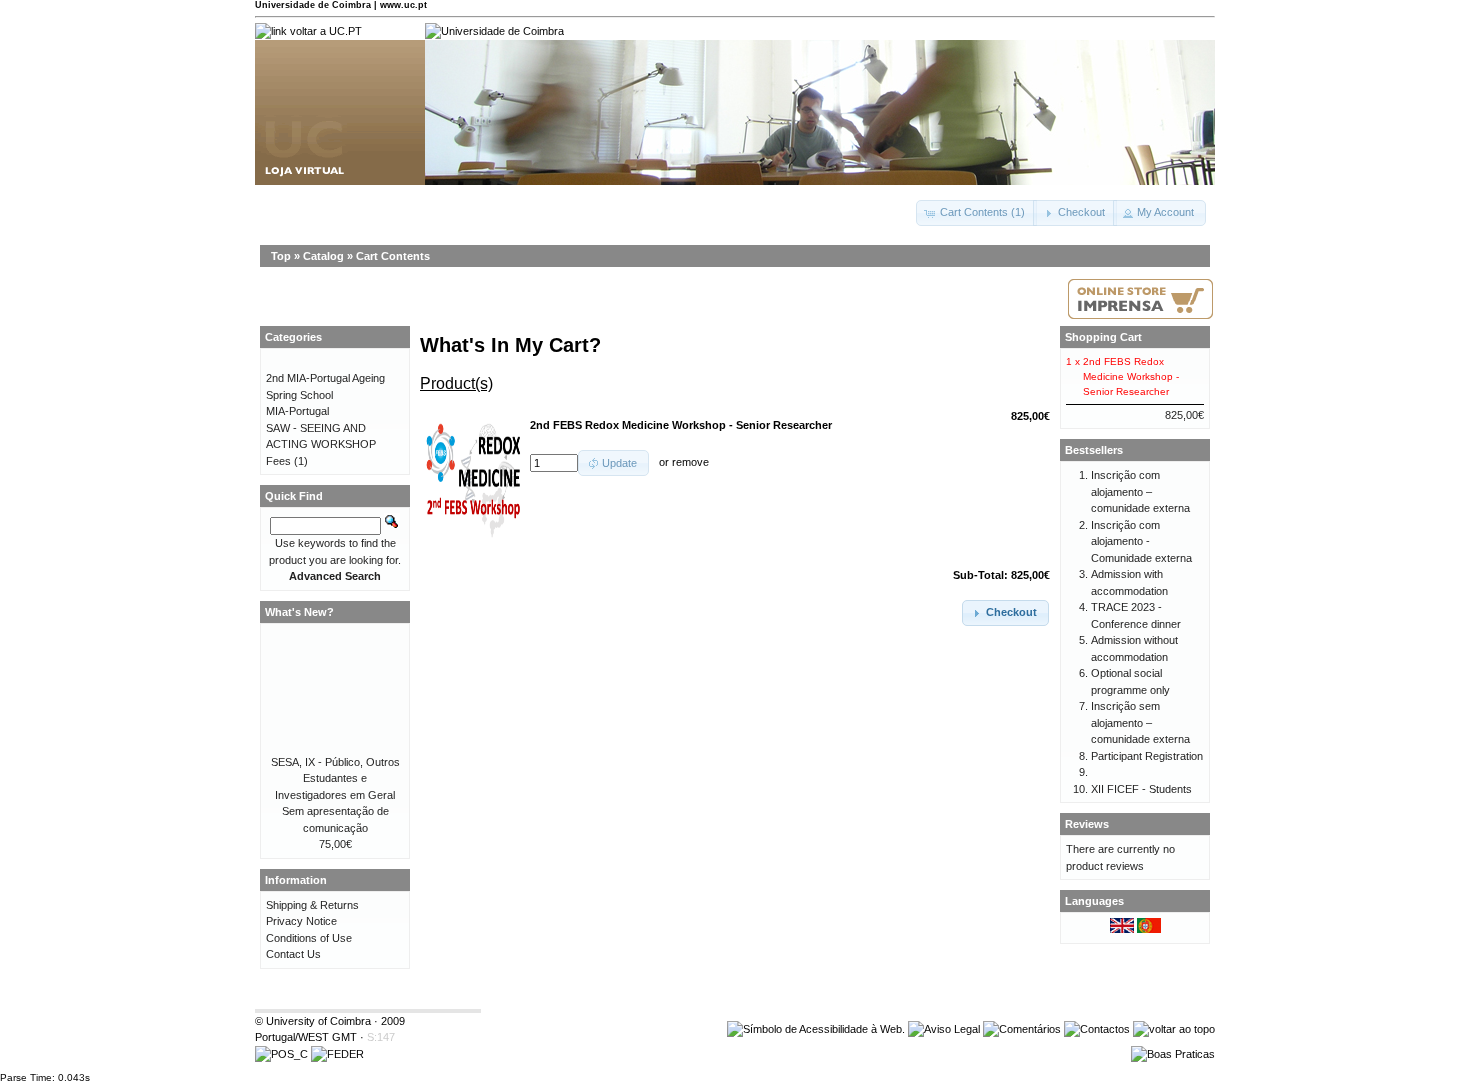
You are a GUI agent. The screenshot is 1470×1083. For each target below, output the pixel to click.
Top (281, 256)
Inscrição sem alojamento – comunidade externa (1140, 722)
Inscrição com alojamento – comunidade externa (1140, 491)
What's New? (299, 612)
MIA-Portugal (297, 411)
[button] (976, 213)
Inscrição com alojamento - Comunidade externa (1141, 541)
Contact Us (293, 954)
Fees (278, 461)
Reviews (1087, 824)
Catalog (323, 256)
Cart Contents (393, 256)
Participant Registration (1147, 756)
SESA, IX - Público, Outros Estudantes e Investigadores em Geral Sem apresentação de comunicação (335, 795)
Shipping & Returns (312, 905)
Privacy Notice (301, 921)
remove (690, 463)
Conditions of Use (309, 938)
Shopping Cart (1103, 337)
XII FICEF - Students (1141, 789)
